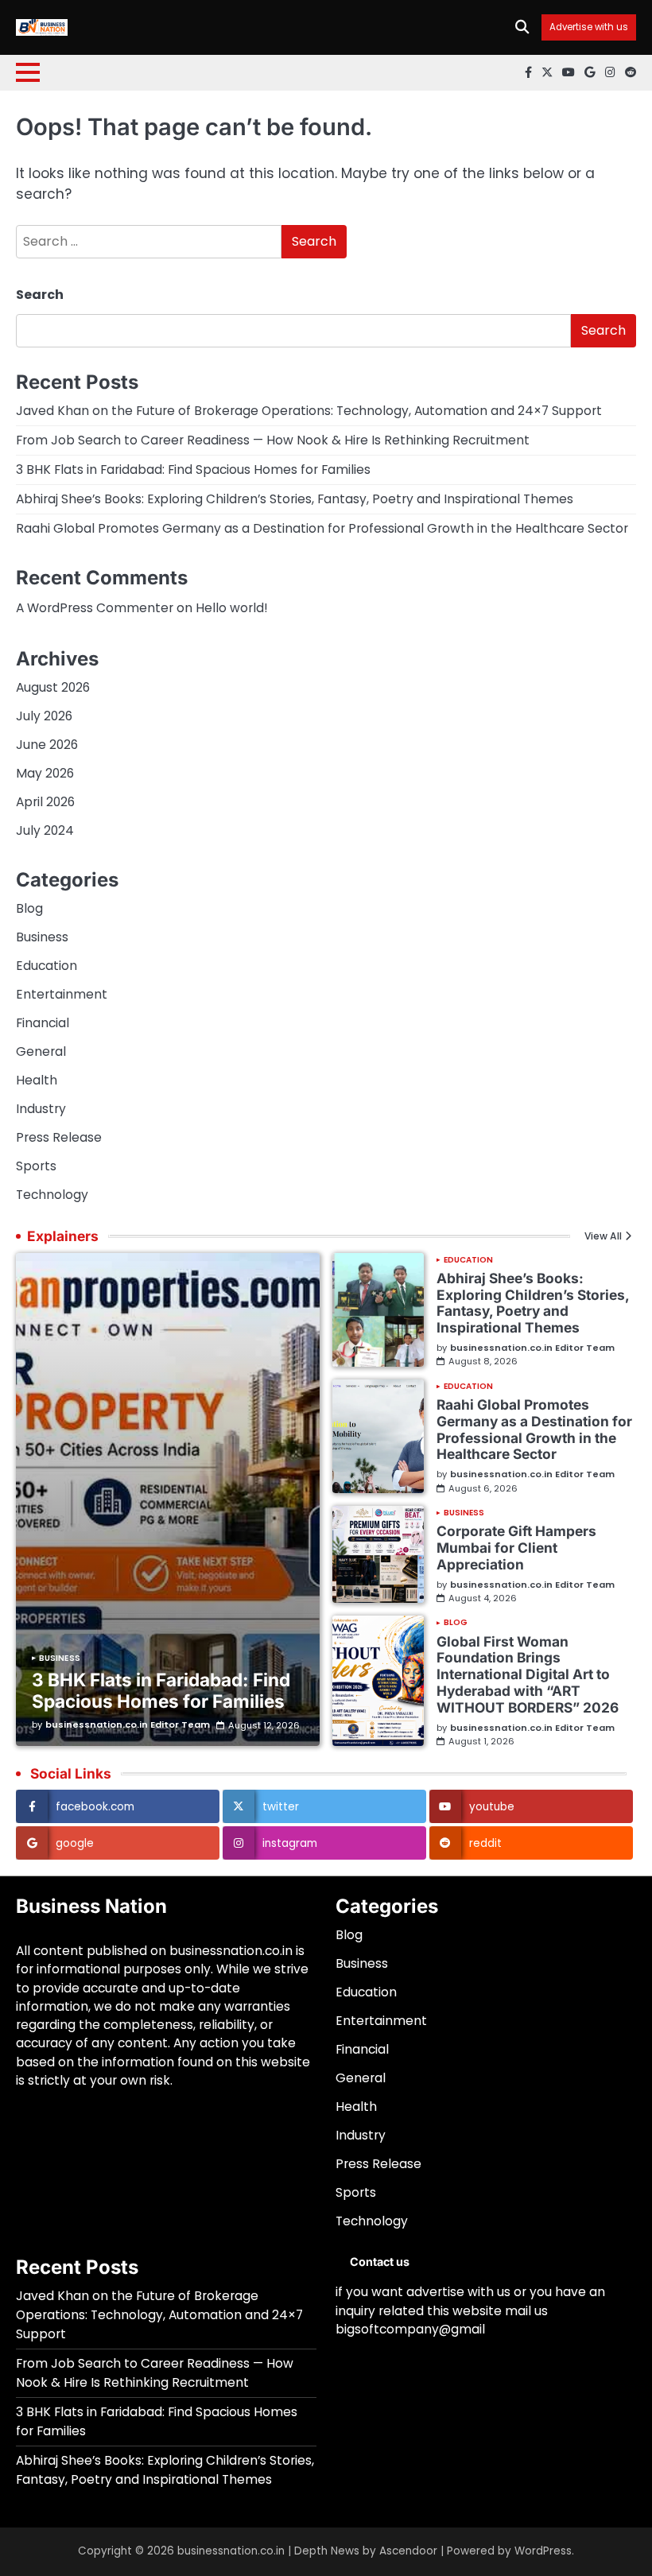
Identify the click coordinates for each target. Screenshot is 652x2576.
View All (603, 1236)
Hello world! (232, 608)
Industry (41, 1109)
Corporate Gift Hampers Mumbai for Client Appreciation (516, 1548)
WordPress (543, 2551)
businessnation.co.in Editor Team (128, 1725)
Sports (36, 1166)
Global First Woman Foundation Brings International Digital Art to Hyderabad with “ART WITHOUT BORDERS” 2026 (528, 1674)
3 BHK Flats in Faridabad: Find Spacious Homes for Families (193, 469)
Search (40, 295)
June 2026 (47, 745)
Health (37, 1080)
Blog (29, 908)
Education (47, 966)
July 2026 (44, 716)
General (41, 1051)
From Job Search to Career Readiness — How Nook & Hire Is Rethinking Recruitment (273, 440)
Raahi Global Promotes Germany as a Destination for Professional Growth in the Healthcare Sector (322, 528)
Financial (43, 1023)
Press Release (59, 1137)
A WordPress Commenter (95, 608)
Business (42, 937)
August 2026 (53, 687)
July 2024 (45, 830)
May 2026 (45, 773)
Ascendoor (408, 2551)
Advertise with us (589, 27)
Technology (52, 1195)
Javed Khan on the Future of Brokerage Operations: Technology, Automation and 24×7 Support (309, 411)
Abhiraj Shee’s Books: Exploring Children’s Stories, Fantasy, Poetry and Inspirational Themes (295, 499)
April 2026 (45, 802)
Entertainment (62, 994)
